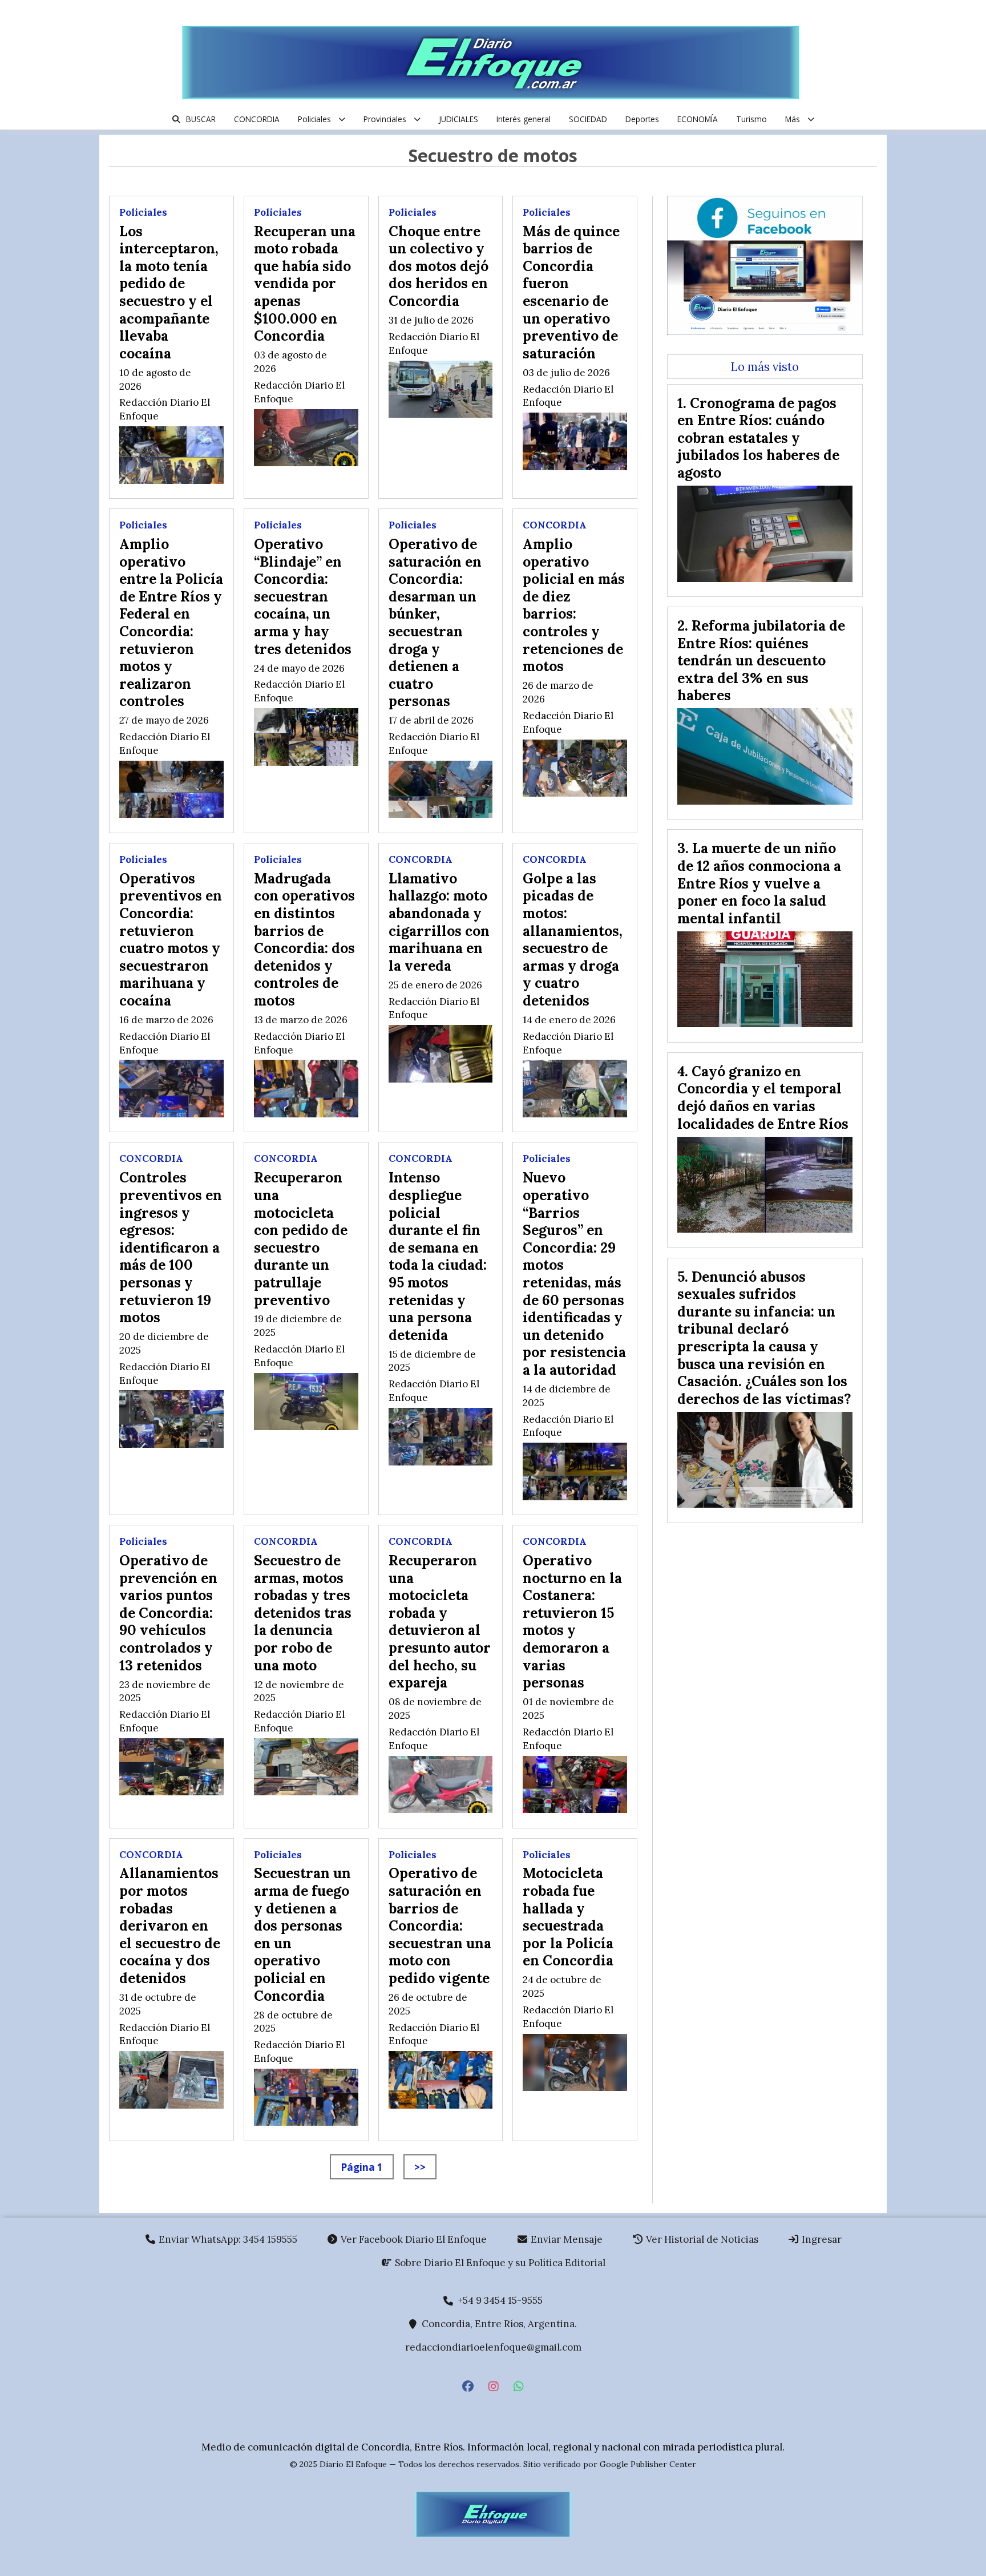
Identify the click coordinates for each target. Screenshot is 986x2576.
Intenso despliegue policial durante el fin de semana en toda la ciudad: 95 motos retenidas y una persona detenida (438, 1256)
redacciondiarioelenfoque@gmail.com (493, 2347)
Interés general (524, 119)
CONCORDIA (257, 119)
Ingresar (821, 2239)
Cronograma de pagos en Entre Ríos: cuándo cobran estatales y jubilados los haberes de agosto (758, 438)
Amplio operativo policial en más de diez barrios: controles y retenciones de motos (574, 605)
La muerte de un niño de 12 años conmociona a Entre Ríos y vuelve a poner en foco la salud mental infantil (759, 883)
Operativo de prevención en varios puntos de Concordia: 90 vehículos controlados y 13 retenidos (168, 1613)
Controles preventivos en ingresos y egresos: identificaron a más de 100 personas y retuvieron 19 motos (171, 1247)
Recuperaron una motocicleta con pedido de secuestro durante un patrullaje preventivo (301, 1238)
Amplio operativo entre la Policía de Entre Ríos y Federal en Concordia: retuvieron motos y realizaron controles (171, 622)
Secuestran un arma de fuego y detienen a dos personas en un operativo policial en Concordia (302, 1934)
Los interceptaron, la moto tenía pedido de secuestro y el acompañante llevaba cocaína (169, 292)
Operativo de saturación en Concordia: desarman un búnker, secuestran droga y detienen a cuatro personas (435, 622)
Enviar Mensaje (565, 2239)
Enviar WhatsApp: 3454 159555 (227, 2239)
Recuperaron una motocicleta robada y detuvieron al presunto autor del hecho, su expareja (440, 1621)
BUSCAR (201, 119)
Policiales (314, 119)
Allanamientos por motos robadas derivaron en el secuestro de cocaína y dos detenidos (170, 1925)
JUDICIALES (458, 119)
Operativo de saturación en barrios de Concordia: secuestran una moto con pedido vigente (440, 1925)
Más (793, 119)
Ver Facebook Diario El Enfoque (413, 2239)
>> (420, 2167)
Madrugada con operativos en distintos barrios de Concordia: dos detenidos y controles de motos (304, 939)
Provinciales (385, 119)
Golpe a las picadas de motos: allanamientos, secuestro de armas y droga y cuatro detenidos (573, 939)
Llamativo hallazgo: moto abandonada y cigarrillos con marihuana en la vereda (439, 922)
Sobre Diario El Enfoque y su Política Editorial (499, 2263)
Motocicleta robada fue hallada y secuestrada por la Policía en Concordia (568, 1917)
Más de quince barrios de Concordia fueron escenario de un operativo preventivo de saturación (571, 292)
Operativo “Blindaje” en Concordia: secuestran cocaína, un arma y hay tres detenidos (303, 596)
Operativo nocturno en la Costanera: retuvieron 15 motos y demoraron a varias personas (572, 1621)
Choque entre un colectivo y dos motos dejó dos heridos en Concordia (439, 266)
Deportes (642, 119)
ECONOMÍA (698, 119)
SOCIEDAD (588, 119)
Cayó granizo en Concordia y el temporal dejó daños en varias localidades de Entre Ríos (763, 1097)
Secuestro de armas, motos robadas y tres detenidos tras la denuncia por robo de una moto (303, 1613)
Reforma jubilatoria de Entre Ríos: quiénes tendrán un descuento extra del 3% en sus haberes (761, 660)
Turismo (751, 119)
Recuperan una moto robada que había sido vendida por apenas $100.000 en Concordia (305, 284)
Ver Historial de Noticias (701, 2239)
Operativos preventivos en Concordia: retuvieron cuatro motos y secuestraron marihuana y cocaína (171, 939)
